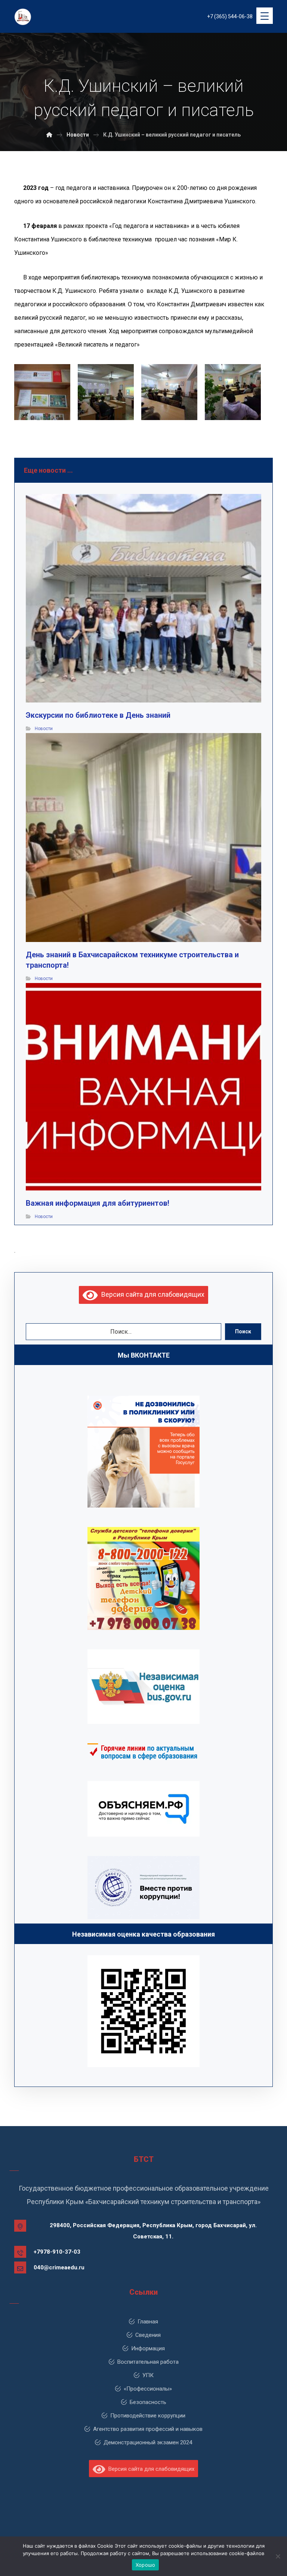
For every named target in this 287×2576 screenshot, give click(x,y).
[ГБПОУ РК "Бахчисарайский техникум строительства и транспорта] (49, 135)
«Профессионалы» (148, 2389)
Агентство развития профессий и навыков (148, 2429)
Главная (148, 2322)
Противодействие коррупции (148, 2416)
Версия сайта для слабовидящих (151, 1294)
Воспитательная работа (148, 2362)
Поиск (243, 1331)
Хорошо (146, 2565)
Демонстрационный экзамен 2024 (148, 2442)
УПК (148, 2375)
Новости (44, 729)
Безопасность (148, 2402)
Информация (148, 2348)
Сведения (148, 2335)
